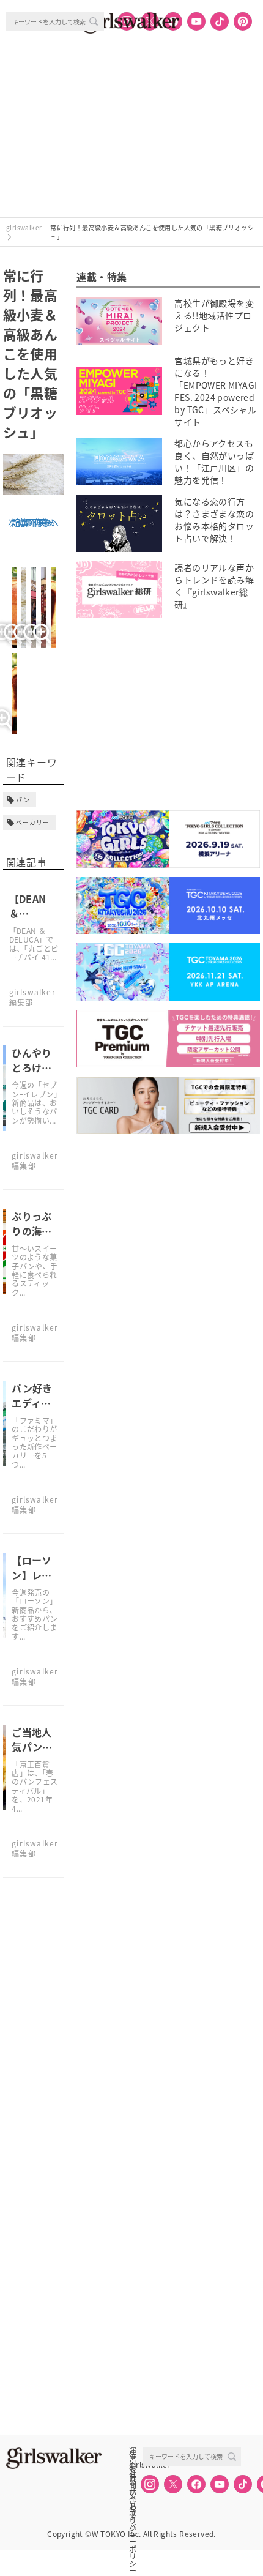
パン (23, 800)
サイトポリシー (133, 2492)
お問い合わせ (133, 2478)
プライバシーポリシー (133, 2505)
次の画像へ (30, 522)
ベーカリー (33, 822)
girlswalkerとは (136, 2465)
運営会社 (133, 2451)
